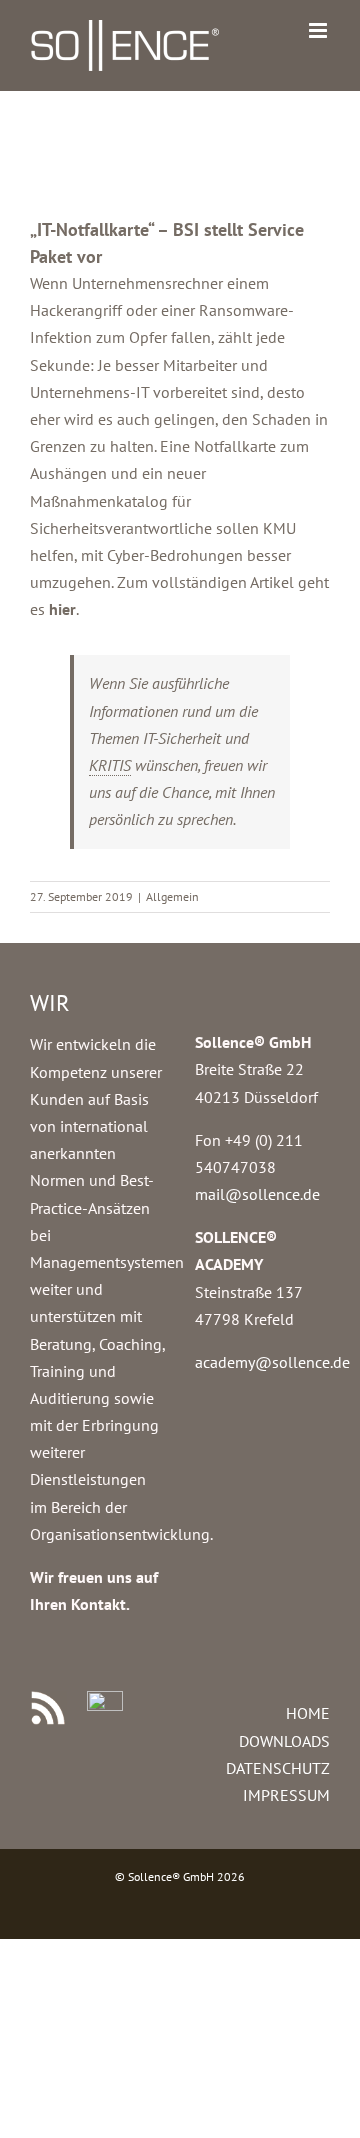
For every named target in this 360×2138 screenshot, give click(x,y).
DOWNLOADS (284, 1741)
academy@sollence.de (272, 1362)
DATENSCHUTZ (278, 1768)
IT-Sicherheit (182, 738)
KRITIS (110, 765)
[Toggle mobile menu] (319, 30)
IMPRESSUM (286, 1795)
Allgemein (172, 896)
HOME (308, 1713)
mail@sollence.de (257, 1194)
